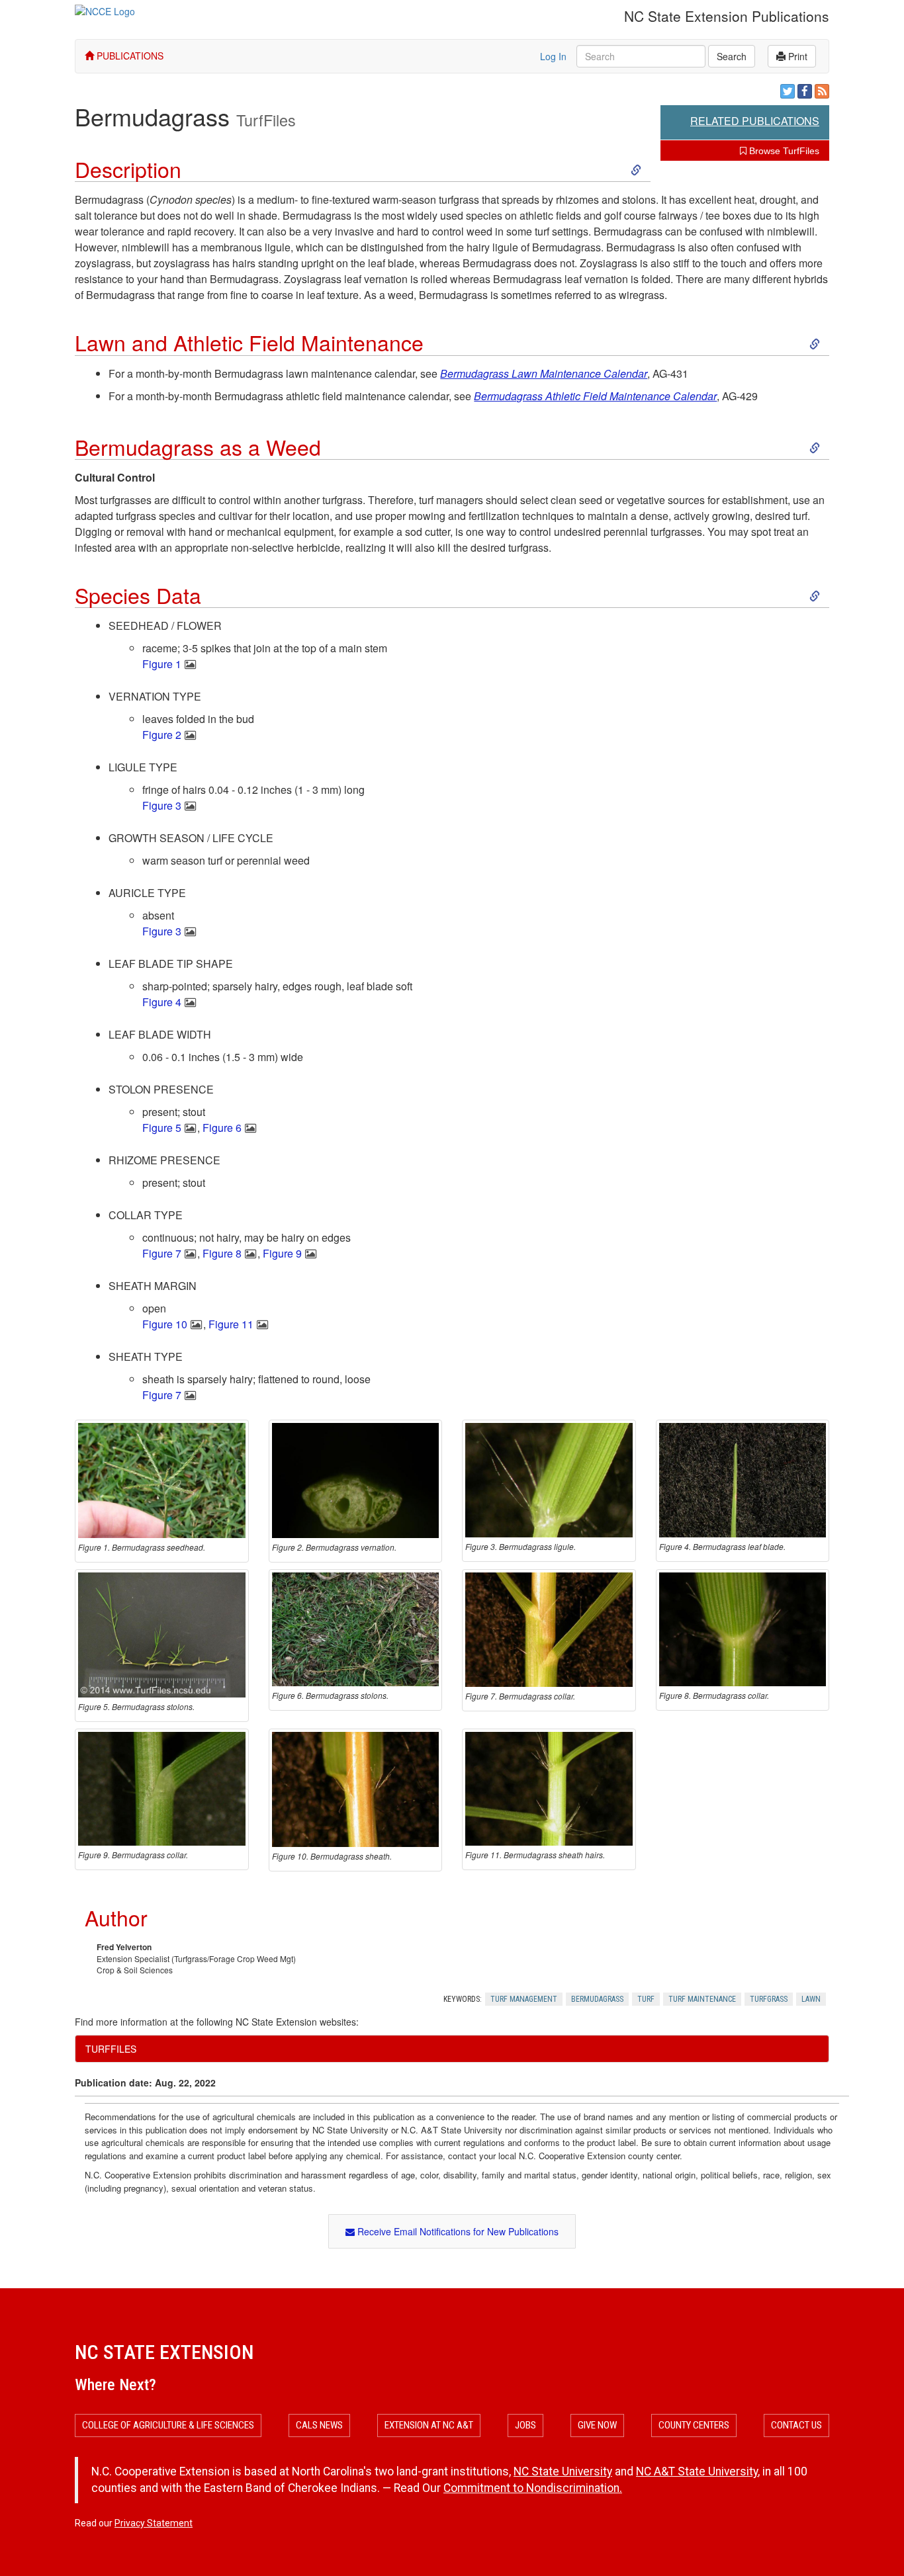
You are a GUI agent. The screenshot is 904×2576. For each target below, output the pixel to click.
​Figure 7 (162, 1395)
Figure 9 (282, 1253)
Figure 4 (162, 1002)
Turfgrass (769, 1999)
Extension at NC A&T (429, 2425)
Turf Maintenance (702, 1999)
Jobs (525, 2425)
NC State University (563, 2471)
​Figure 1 (162, 664)
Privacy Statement (154, 2523)
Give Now (597, 2425)
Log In (553, 56)
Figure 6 (222, 1128)
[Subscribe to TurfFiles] (822, 91)
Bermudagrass (597, 1999)
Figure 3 (162, 931)
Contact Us (796, 2425)
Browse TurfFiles (783, 151)
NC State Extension (164, 2352)
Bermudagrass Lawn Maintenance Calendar (544, 373)
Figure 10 (165, 1324)
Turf (646, 1999)
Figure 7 (162, 1253)
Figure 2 (162, 735)
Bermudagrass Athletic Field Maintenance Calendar (595, 396)
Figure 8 (222, 1253)
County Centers (694, 2425)
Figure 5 (162, 1128)
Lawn (811, 1999)
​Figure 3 (162, 805)
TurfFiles (266, 120)
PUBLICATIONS (129, 56)
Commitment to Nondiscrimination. (533, 2488)
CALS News (319, 2425)
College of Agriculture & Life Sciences (168, 2425)
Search (732, 56)
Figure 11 (231, 1324)
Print (796, 56)
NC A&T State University (697, 2471)
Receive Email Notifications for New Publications (457, 2231)
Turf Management (524, 1999)
